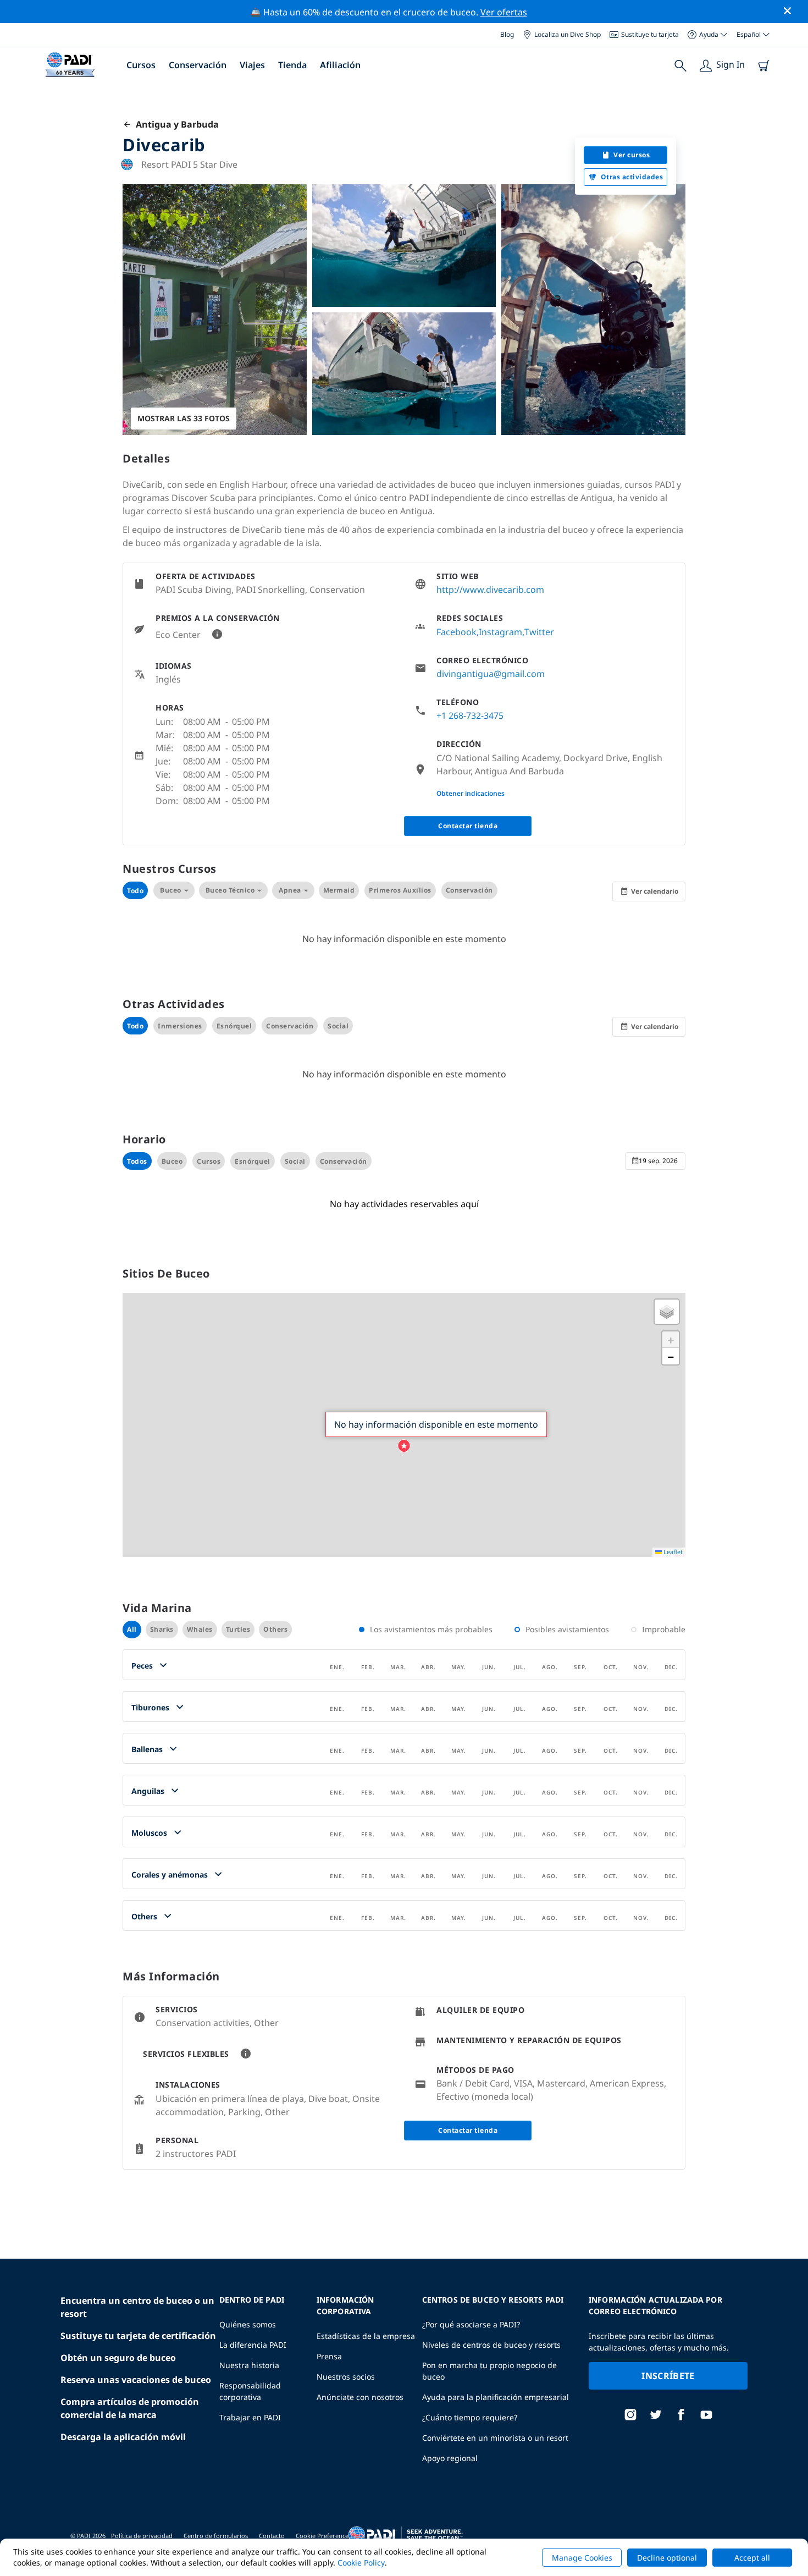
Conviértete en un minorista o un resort (495, 2438)
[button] (404, 1446)
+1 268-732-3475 (470, 715)
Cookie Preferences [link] (323, 2536)
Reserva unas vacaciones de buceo (136, 2380)
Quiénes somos (248, 2324)
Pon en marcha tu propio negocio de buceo (489, 2371)
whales (200, 1629)
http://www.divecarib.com (490, 590)
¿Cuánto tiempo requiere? (470, 2417)
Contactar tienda (468, 826)
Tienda (292, 65)
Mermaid (339, 890)
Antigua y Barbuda (175, 124)
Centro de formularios (216, 2536)
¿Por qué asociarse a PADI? (471, 2324)
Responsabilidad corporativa (250, 2391)
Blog (507, 34)
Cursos (141, 65)
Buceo (171, 890)
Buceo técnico (230, 890)
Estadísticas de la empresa (366, 2336)
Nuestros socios (346, 2377)
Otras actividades (632, 177)
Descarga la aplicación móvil (123, 2437)
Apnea (290, 890)
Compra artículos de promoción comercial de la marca (130, 2408)
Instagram (500, 632)
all (132, 1629)
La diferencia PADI (253, 2345)
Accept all (752, 2558)
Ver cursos (632, 155)
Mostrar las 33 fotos (184, 418)
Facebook (456, 632)
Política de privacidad (142, 2536)
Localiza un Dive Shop (568, 34)
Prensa (329, 2356)
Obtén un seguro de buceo (118, 2358)
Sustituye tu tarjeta (650, 34)
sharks (162, 1629)
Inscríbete (668, 2376)
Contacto (272, 2536)
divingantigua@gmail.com (491, 674)
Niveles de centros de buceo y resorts (491, 2345)
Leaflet (672, 1552)
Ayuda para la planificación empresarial (496, 2397)
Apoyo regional (450, 2458)
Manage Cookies (582, 2558)
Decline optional (667, 2558)
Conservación (198, 65)
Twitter (539, 632)
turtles (238, 1629)
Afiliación (340, 65)
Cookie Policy (361, 2563)
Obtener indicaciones (471, 793)
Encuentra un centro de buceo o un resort (137, 2307)
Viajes (252, 65)
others (275, 1629)
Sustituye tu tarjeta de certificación (138, 2336)
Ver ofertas (504, 12)
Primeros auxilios (400, 890)
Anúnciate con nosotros (360, 2397)
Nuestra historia (249, 2365)
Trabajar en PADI (250, 2417)
